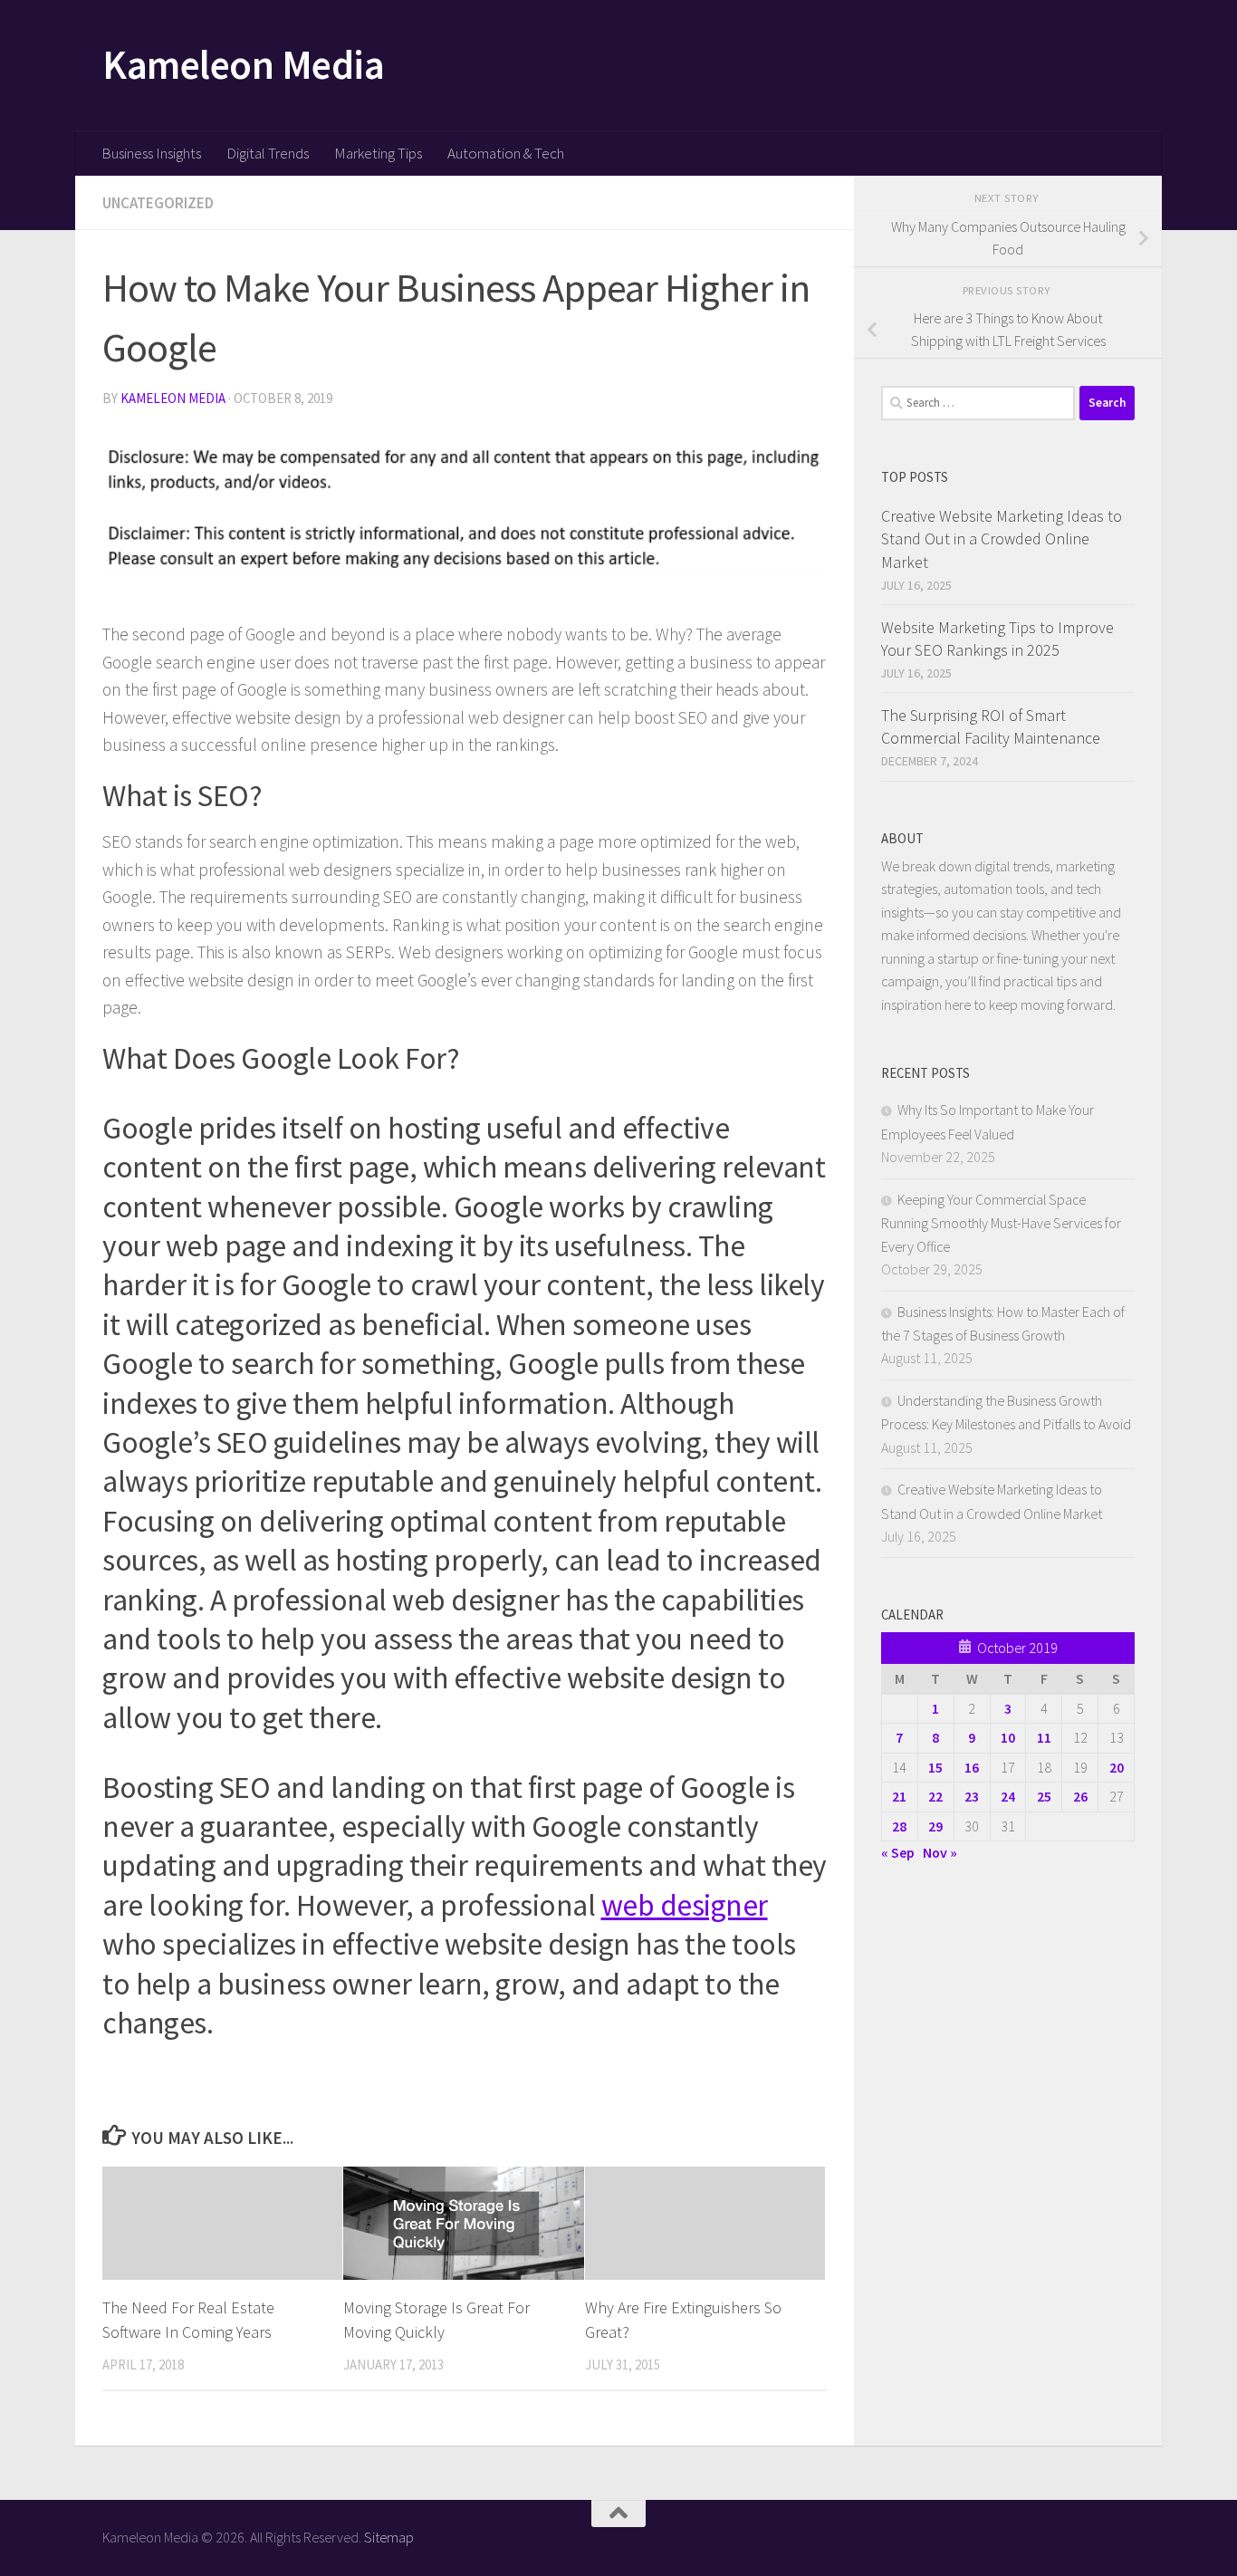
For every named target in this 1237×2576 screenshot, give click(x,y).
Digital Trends (268, 153)
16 (972, 1767)
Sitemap (389, 2537)
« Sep (898, 1852)
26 (1080, 1796)
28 (899, 1826)
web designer (685, 1905)
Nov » (940, 1852)
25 (1044, 1796)
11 (1044, 1737)
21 (899, 1796)
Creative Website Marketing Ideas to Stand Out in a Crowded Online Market (1002, 538)
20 (1117, 1767)
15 (935, 1767)
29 (935, 1826)
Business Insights (151, 153)
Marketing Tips (378, 153)
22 (935, 1796)
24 (1008, 1796)
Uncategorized (158, 203)
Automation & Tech (506, 153)
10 (1008, 1737)
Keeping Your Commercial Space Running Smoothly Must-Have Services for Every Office (1001, 1223)
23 (972, 1796)
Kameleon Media (243, 64)
